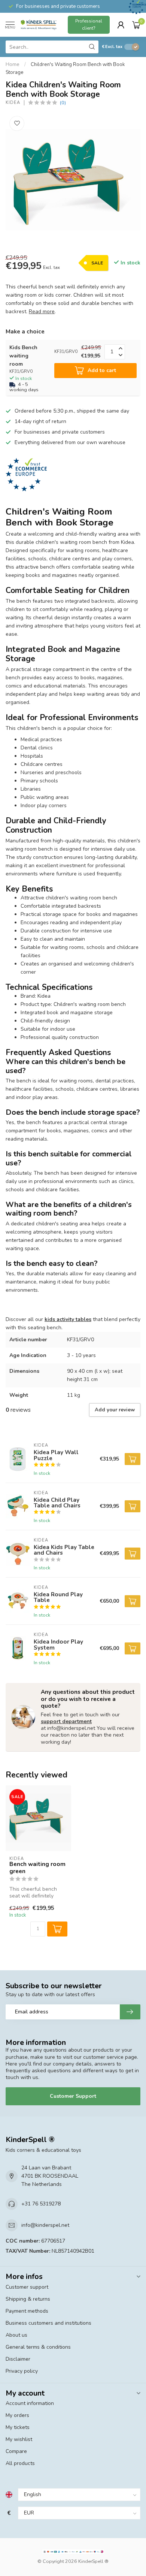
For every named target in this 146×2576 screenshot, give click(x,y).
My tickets (18, 2427)
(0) (63, 103)
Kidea (13, 103)
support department (66, 1721)
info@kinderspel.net (45, 2225)
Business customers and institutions (48, 2323)
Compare (16, 2451)
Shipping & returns (28, 2299)
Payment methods (27, 2311)
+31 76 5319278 (41, 2204)
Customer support (27, 2287)
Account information (30, 2403)
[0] (136, 25)
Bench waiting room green (37, 1868)
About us (16, 2335)
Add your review (115, 1410)
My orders (17, 2415)
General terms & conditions (38, 2347)
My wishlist (19, 2439)
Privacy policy (22, 2371)
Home (13, 65)
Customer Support (73, 2096)
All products (20, 2463)
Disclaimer (18, 2359)
